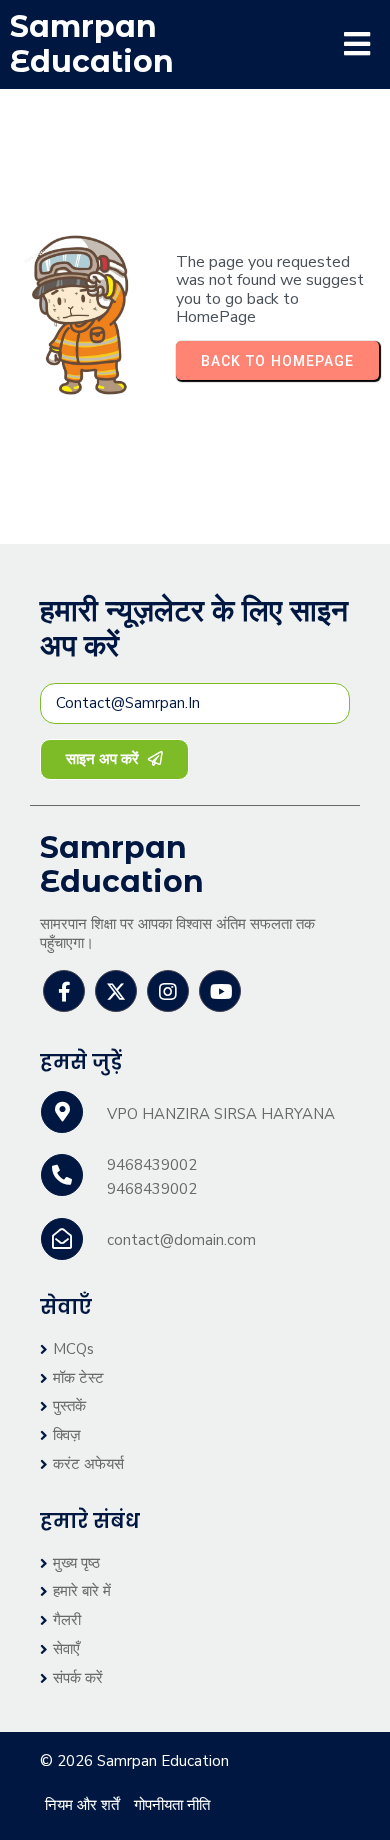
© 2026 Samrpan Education (134, 1761)
